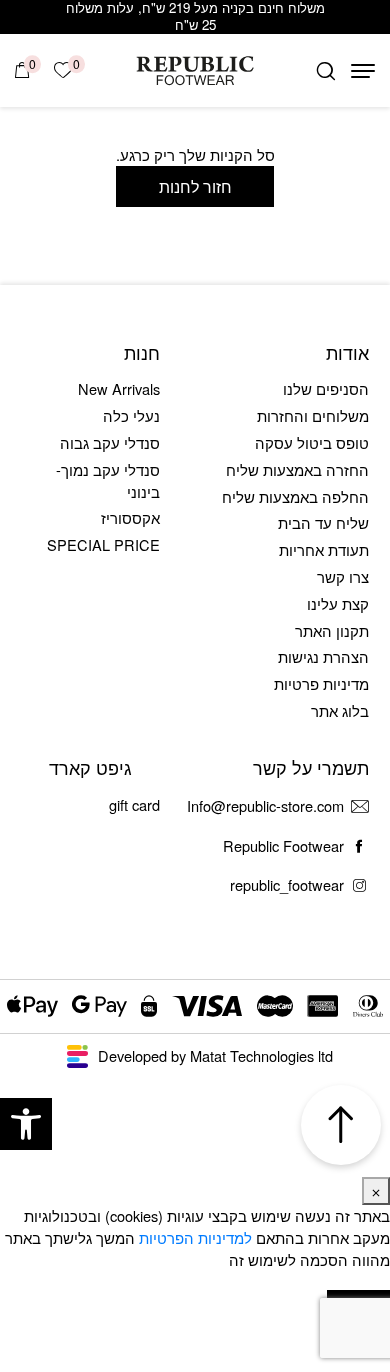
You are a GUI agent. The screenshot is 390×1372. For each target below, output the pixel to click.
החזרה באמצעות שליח (297, 469)
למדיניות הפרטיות (195, 1237)
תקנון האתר (332, 630)
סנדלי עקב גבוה (110, 442)
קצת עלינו (338, 603)
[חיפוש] (326, 71)
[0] (22, 70)
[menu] (363, 71)
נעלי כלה (131, 415)
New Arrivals (119, 388)
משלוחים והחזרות (313, 415)
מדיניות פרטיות (321, 683)
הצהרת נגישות (323, 656)
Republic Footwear (283, 845)
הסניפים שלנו (326, 388)
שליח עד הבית (323, 522)
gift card (134, 804)
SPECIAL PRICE (103, 544)
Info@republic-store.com (265, 805)
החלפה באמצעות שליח (295, 496)
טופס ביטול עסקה (312, 442)
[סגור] (376, 1191)
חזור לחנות (195, 186)
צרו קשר (343, 576)
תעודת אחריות (324, 549)
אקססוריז (130, 517)
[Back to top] (341, 1125)
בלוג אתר (340, 710)
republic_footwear (287, 884)
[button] (26, 1124)
